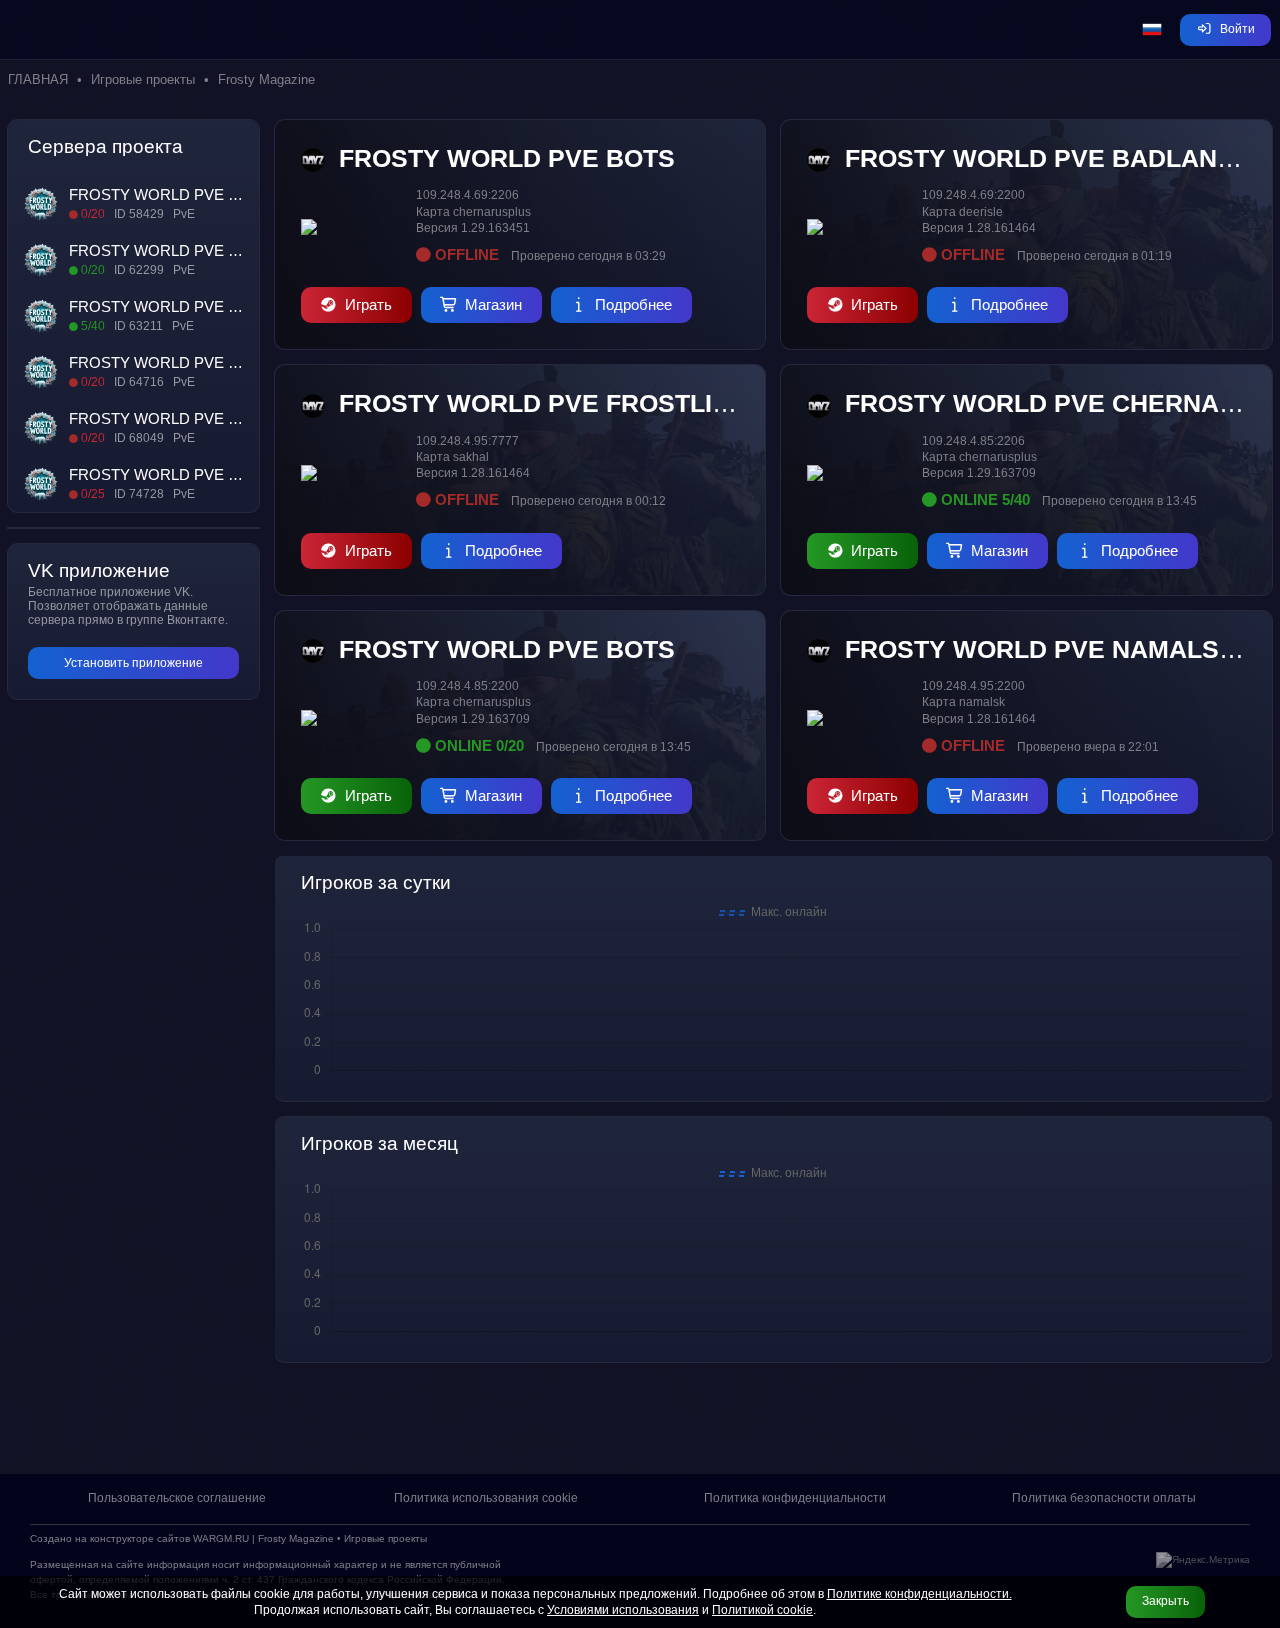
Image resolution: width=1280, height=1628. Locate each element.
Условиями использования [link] (623, 1610)
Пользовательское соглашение (177, 1498)
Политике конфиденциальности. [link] (919, 1594)
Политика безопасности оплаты (1104, 1498)
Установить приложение (133, 663)
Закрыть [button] (1165, 1601)
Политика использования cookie (486, 1498)
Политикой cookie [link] (762, 1610)
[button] (1152, 30)
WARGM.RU (221, 1538)
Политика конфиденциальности (795, 1498)
